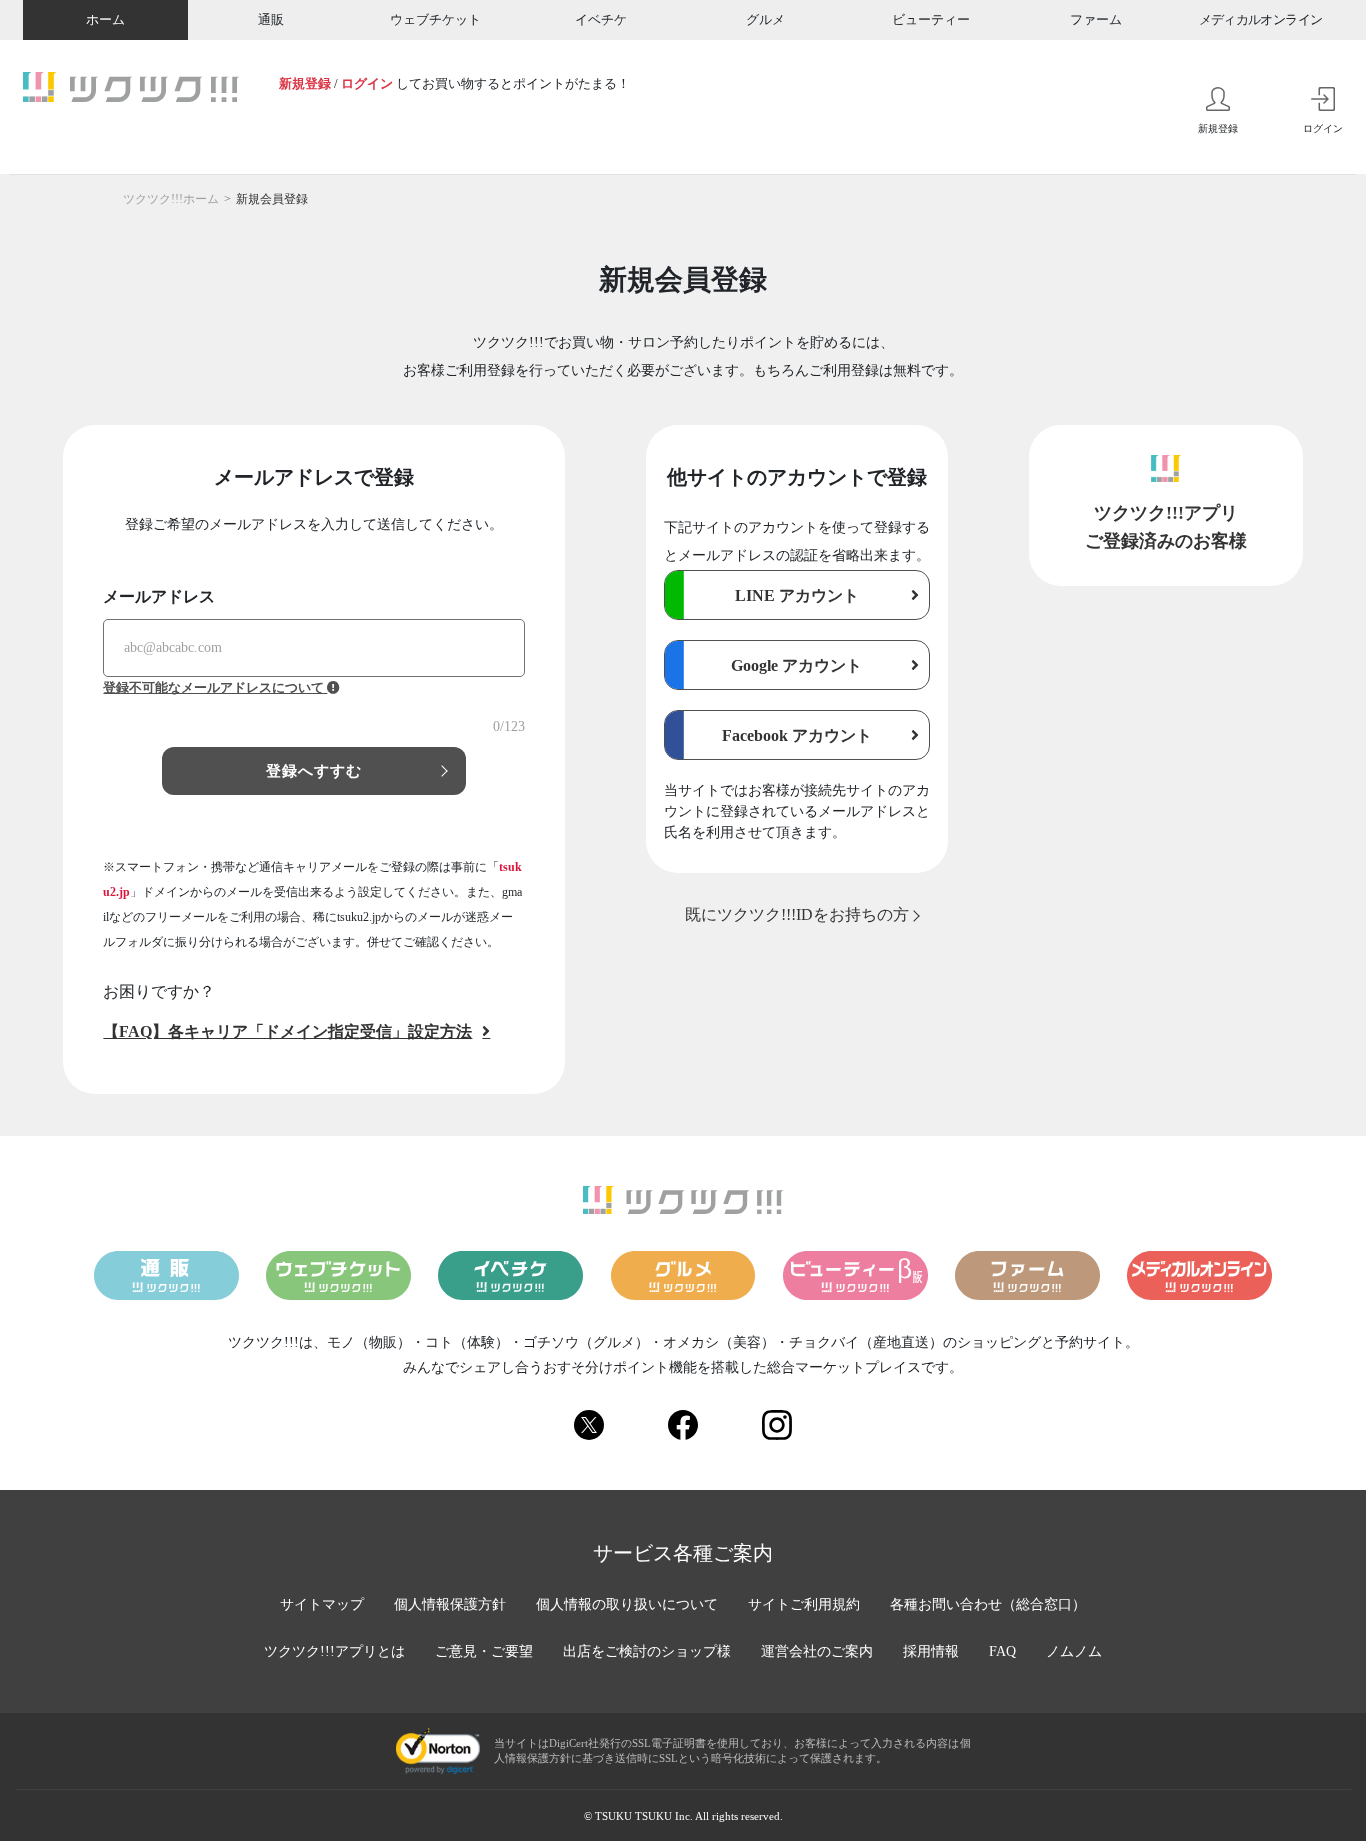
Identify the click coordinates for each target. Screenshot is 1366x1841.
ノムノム (1074, 1651)
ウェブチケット (435, 19)
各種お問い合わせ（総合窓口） (988, 1604)
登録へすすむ (314, 771)
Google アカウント (796, 665)
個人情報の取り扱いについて (627, 1604)
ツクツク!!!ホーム (171, 199)
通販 (271, 19)
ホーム (105, 19)
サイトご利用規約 (804, 1604)
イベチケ (601, 19)
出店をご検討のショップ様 (647, 1651)
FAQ (1002, 1651)
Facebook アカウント (797, 735)
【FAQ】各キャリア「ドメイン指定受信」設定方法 (287, 1031)
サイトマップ (322, 1604)
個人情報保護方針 (450, 1604)
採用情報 (931, 1651)
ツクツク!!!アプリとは (334, 1651)
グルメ (765, 19)
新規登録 (305, 83)
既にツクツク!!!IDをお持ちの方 (797, 914)
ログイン (367, 83)
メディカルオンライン (1261, 19)
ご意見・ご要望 (484, 1651)
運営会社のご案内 (817, 1651)
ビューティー (931, 19)
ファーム (1096, 19)
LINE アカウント (797, 595)
